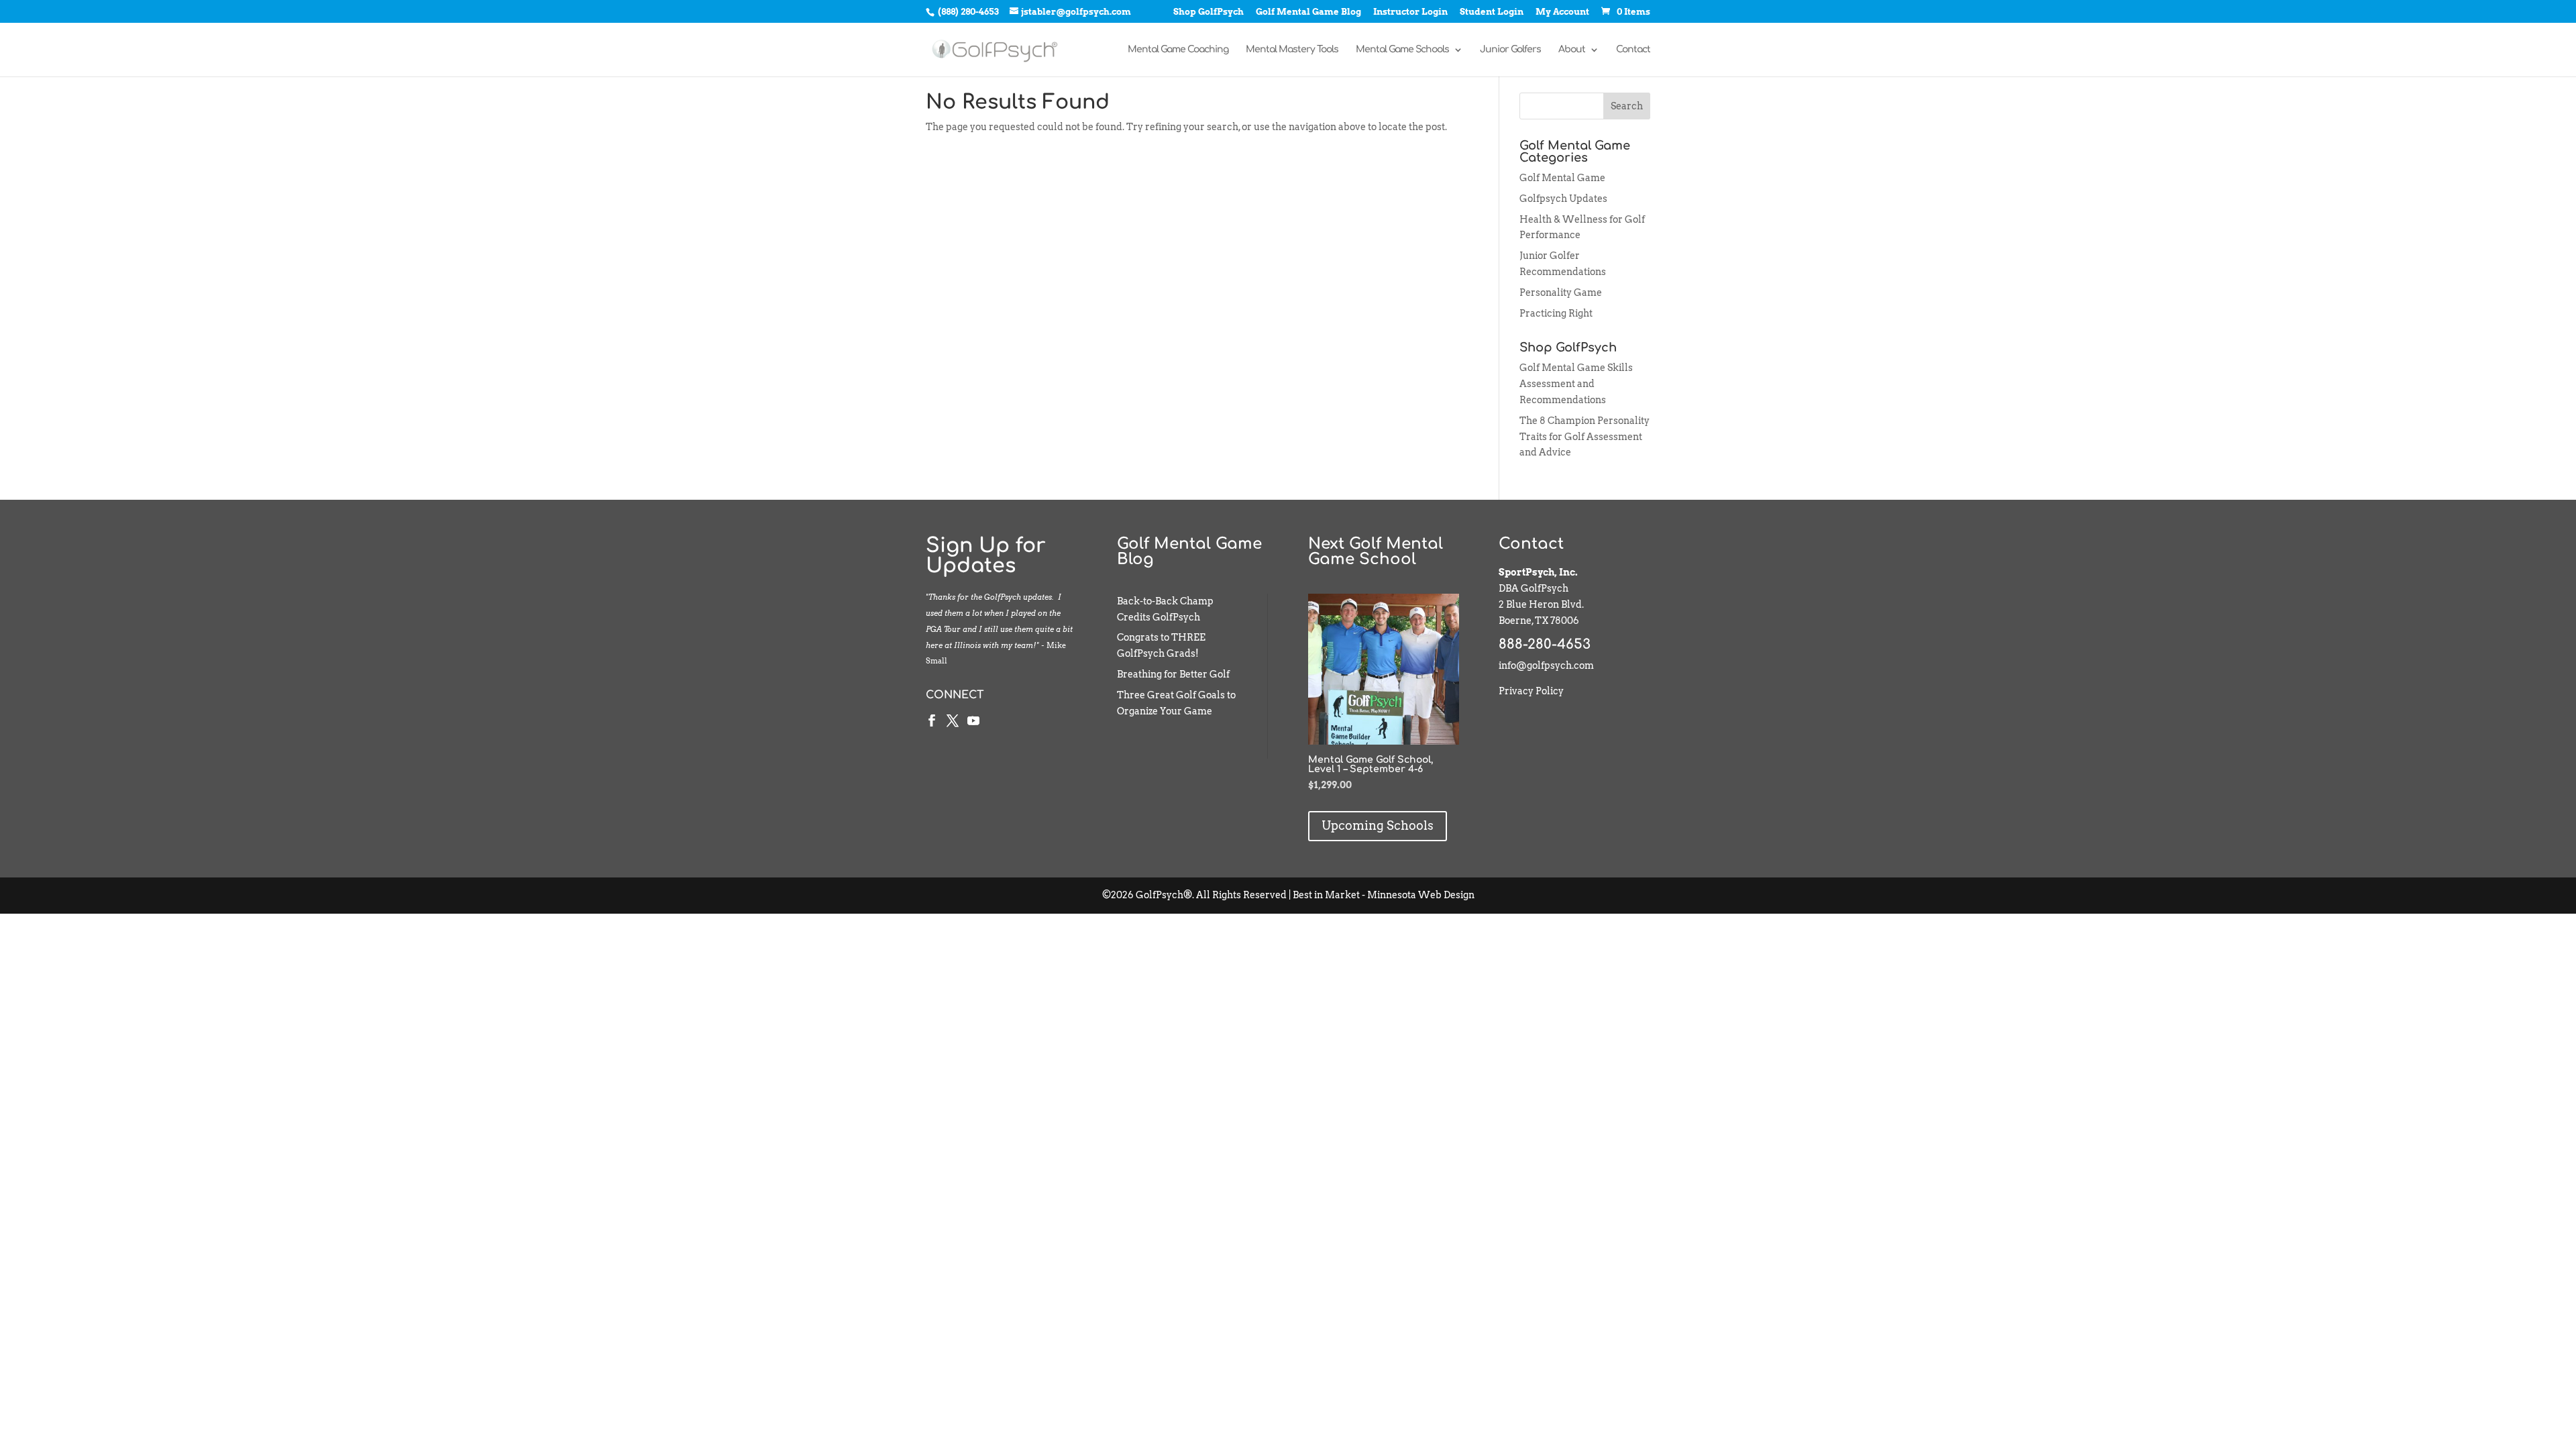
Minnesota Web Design (1421, 895)
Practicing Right (1556, 313)
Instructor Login (1410, 12)
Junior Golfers (1510, 50)
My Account (1562, 12)
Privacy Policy (1531, 691)
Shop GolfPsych (1209, 12)
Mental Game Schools (1402, 50)
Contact (1633, 50)
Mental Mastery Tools (1292, 50)
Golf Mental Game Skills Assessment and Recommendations (1576, 384)
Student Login (1492, 12)
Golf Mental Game (1562, 178)
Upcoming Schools (1378, 825)
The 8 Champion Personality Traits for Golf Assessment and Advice (1585, 437)
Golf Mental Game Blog (1308, 12)
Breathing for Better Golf (1173, 674)
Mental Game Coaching (1178, 50)
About (1572, 50)
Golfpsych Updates (1563, 199)
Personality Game (1561, 292)
